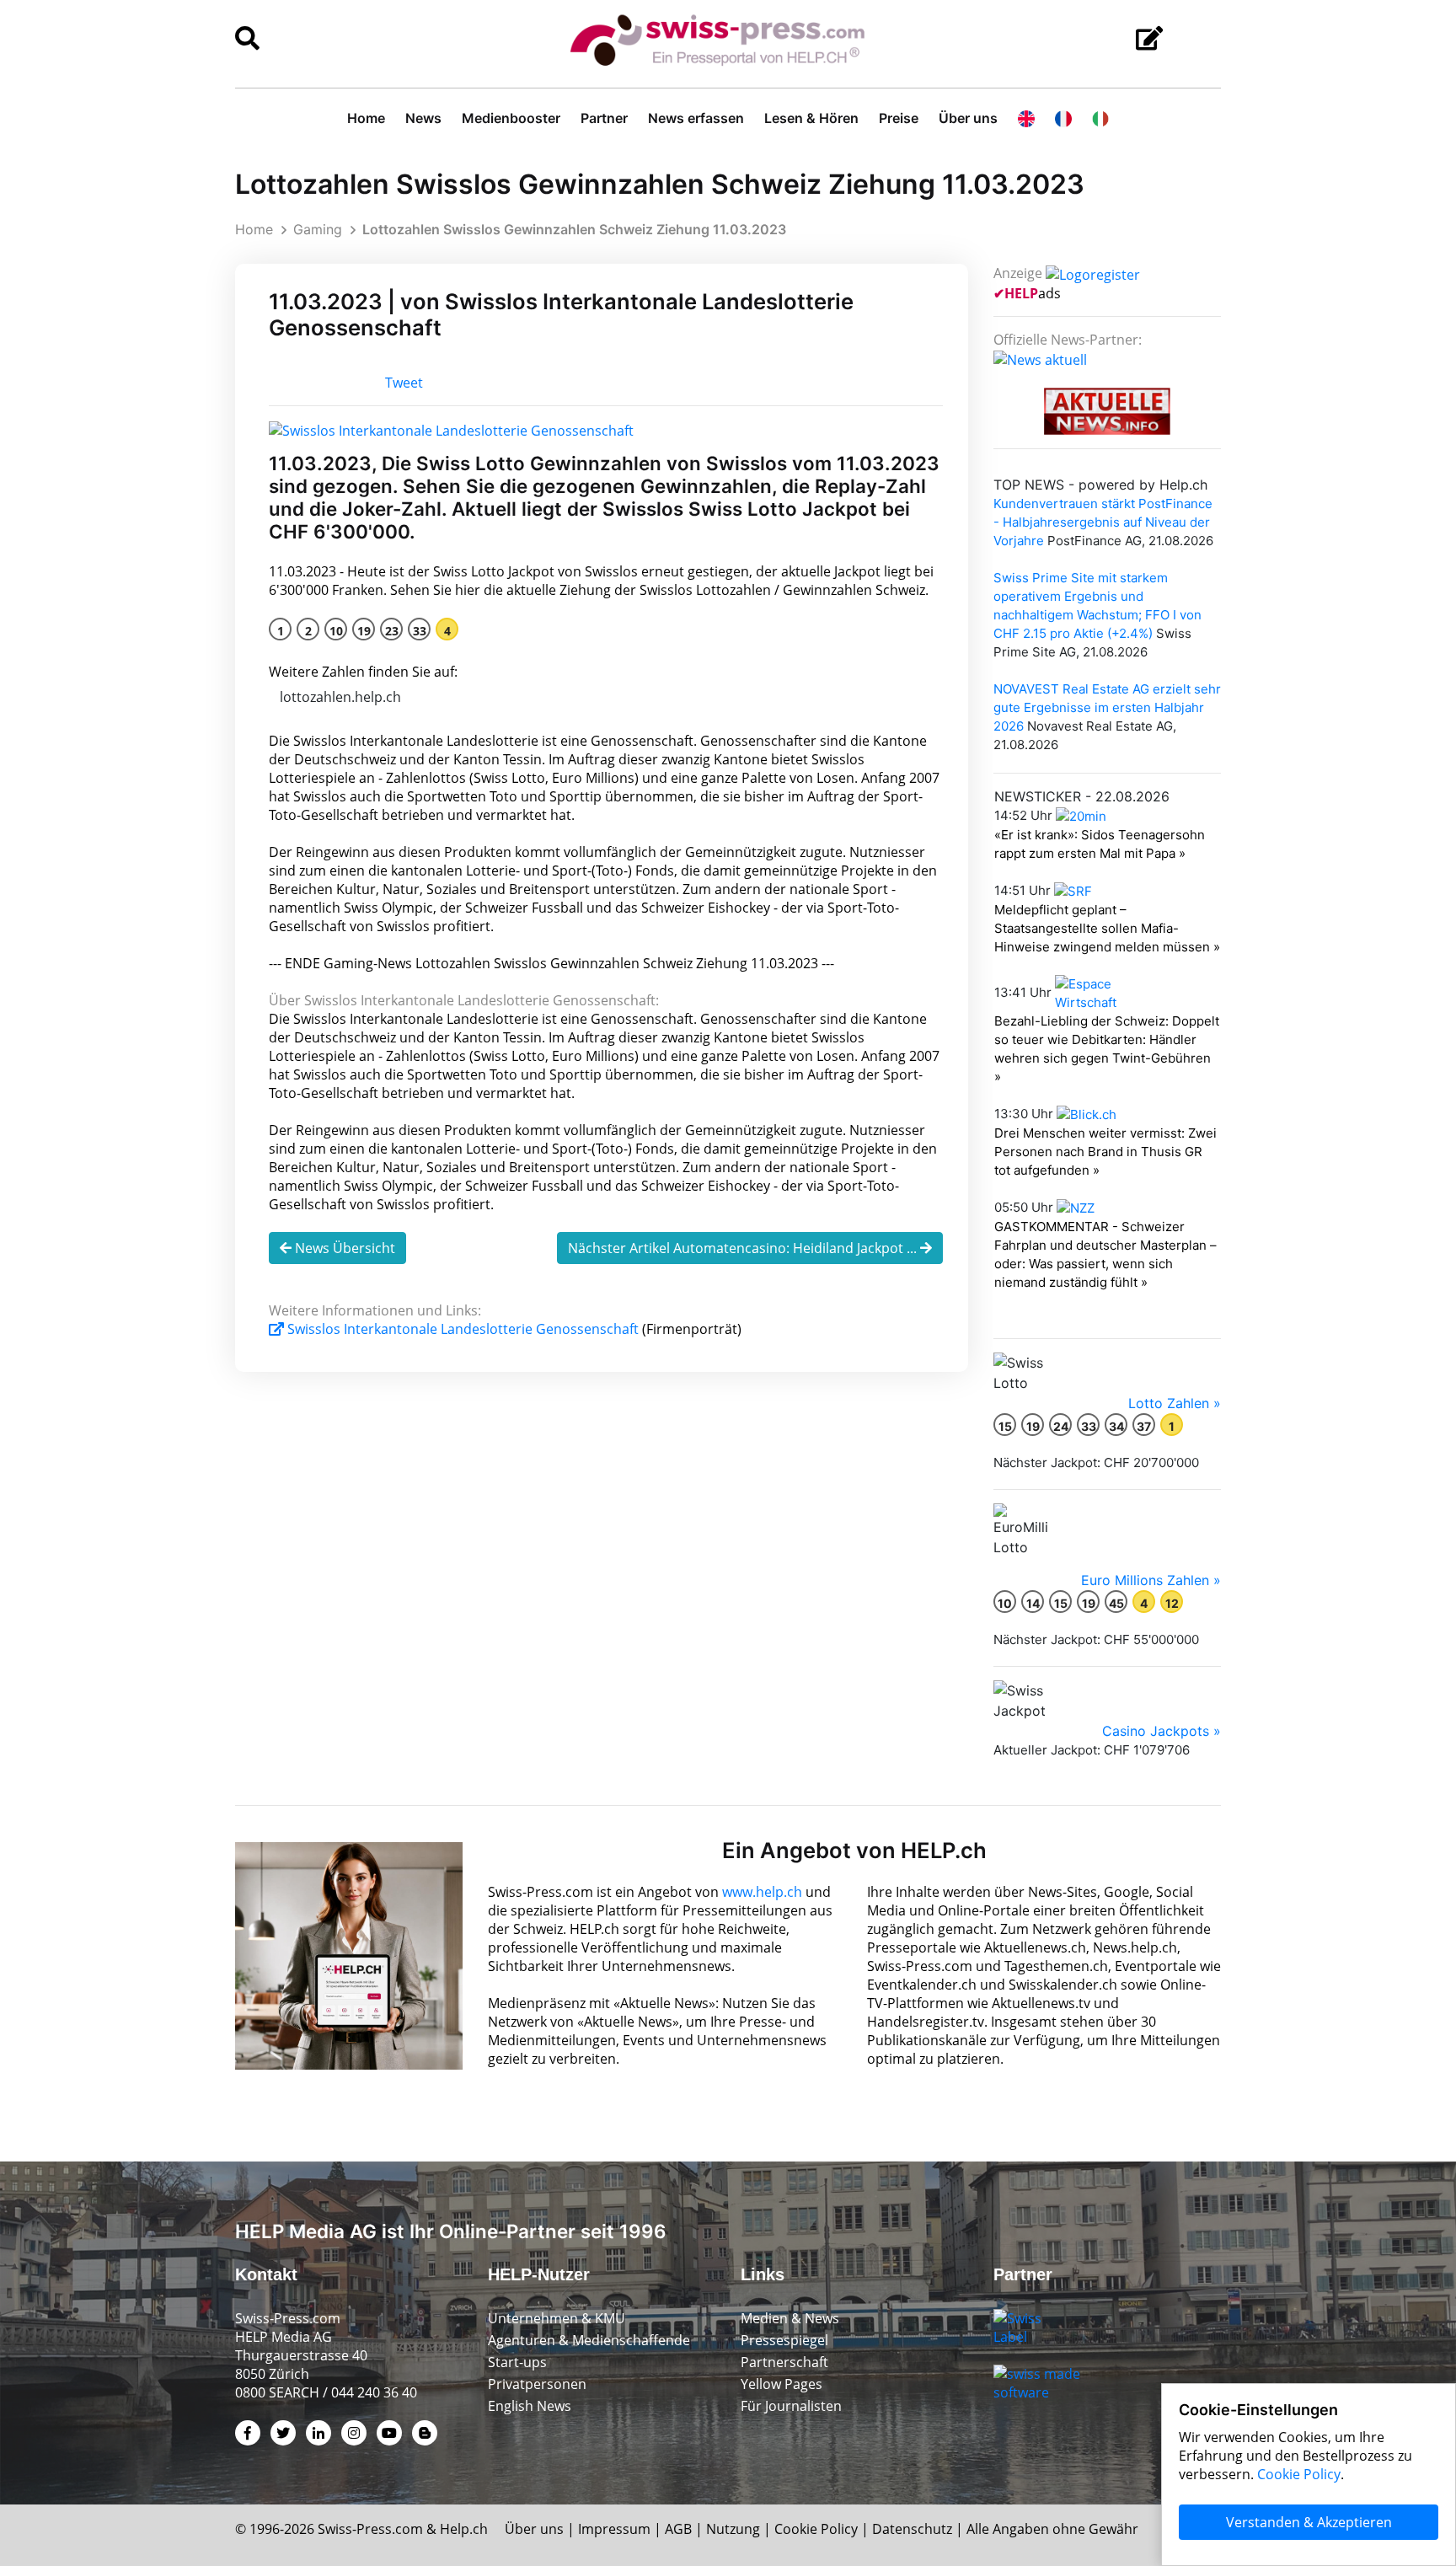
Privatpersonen (537, 2384)
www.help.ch (762, 1892)
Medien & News (790, 2318)
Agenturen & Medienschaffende (589, 2340)
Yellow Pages (782, 2384)
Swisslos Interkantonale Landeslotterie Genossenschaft (463, 1329)
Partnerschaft (784, 2362)
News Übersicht (343, 1248)
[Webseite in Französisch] (1063, 118)
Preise (899, 118)
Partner (604, 118)
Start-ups (517, 2362)
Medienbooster (511, 118)
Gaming (318, 229)
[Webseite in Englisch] (1026, 118)
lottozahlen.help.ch (340, 697)
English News (530, 2406)
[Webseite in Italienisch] (1100, 118)
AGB (678, 2529)
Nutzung (733, 2529)
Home (366, 118)
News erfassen (696, 118)
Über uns (968, 118)
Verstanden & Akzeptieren (1309, 2522)
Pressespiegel (784, 2340)
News (423, 118)
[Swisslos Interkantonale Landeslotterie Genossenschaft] (451, 429)
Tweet (404, 383)
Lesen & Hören (811, 118)
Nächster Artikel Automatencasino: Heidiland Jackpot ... (744, 1248)
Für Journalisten (791, 2406)
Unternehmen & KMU (557, 2318)
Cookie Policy (816, 2529)
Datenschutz (912, 2529)
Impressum (614, 2529)
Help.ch (464, 2529)
